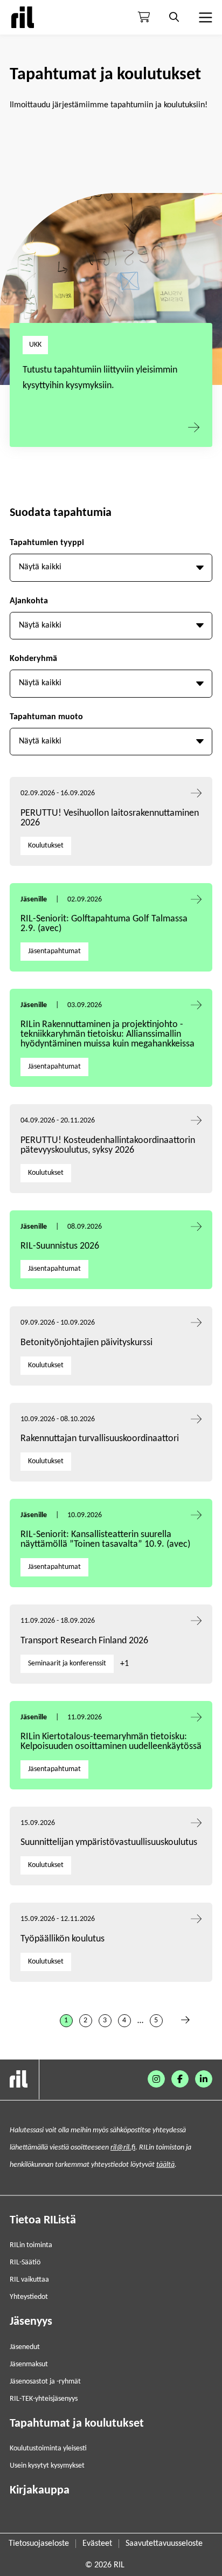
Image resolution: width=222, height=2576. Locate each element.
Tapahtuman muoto (46, 717)
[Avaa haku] (174, 17)
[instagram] (156, 2079)
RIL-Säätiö (25, 2262)
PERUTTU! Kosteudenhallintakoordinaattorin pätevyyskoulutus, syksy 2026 (108, 1145)
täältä (165, 2165)
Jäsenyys (31, 2322)
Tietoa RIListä (43, 2220)
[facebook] (180, 2079)
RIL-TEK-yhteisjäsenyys (44, 2399)
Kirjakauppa (40, 2491)
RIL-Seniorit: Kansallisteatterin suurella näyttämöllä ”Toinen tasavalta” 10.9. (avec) (105, 1540)
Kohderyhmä (33, 659)
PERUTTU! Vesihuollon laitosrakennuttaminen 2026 (110, 818)
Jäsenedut (25, 2347)
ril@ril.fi (123, 2148)
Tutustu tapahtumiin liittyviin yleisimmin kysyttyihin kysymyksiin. (100, 378)
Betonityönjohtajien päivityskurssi (88, 1343)
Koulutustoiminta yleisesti (48, 2448)
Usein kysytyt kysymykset (47, 2466)
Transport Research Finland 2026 (84, 1641)
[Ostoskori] (144, 17)
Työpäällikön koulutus (63, 1939)
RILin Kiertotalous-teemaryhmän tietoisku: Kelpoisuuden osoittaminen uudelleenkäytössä (111, 1742)
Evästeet (97, 2544)
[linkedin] (204, 2079)
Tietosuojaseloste (39, 2544)
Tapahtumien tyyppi (47, 543)
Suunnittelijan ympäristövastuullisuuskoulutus (109, 1843)
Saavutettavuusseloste (164, 2544)
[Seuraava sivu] (185, 2021)
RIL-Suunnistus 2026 (60, 1246)
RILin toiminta (31, 2245)
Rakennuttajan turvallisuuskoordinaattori (100, 1439)
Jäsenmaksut (29, 2364)
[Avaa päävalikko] (204, 17)
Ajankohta (29, 601)
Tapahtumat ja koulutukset (77, 2424)
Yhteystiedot (29, 2297)
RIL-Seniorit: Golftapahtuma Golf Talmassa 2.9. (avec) (104, 924)
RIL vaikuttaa (29, 2280)
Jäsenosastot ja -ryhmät (45, 2382)
